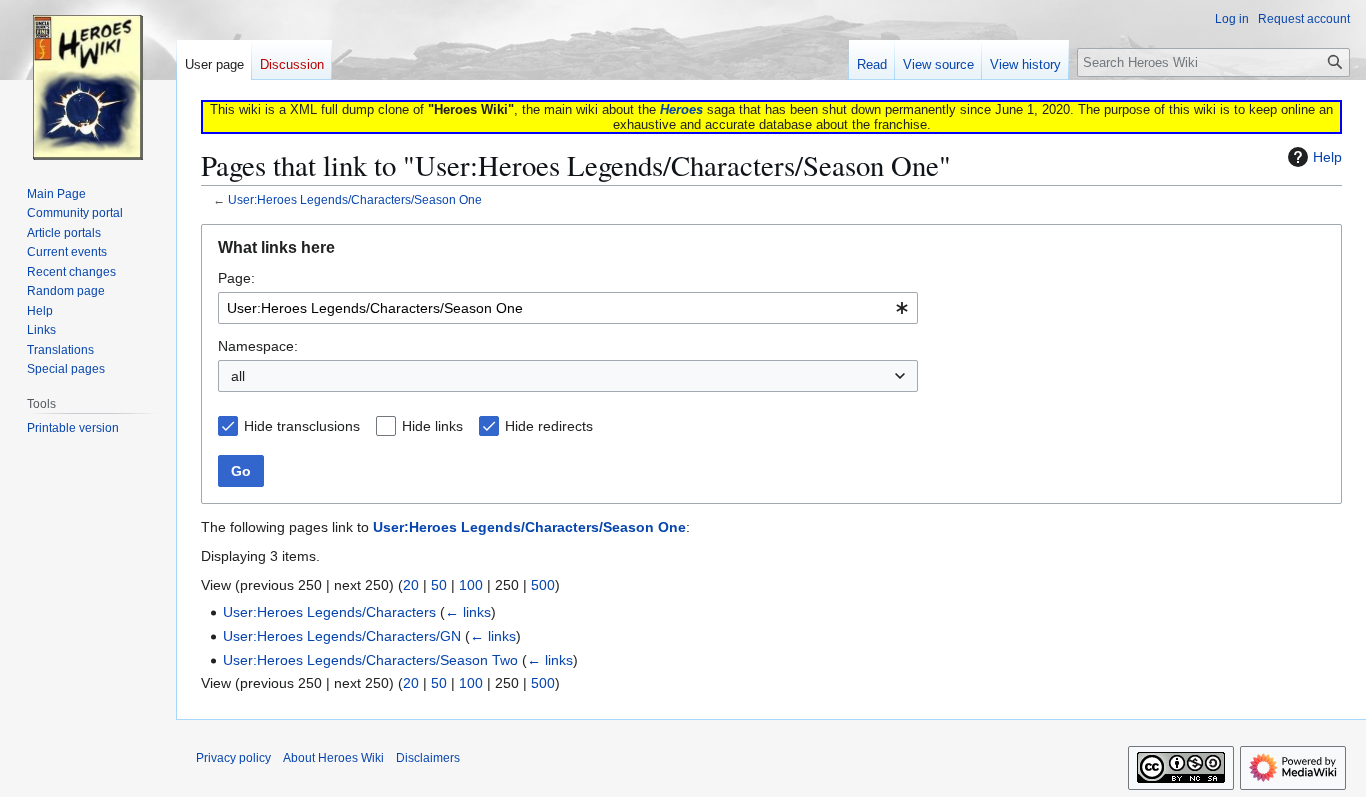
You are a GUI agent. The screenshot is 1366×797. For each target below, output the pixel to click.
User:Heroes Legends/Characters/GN (342, 636)
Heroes (681, 109)
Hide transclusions (302, 426)
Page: (236, 278)
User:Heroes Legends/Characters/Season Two (370, 660)
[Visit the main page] (88, 80)
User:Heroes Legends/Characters (329, 612)
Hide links (432, 426)
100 (471, 585)
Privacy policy (233, 758)
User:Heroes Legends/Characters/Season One (355, 199)
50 (439, 585)
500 (543, 585)
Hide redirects (549, 426)
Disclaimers (428, 758)
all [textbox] (238, 376)
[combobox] (568, 308)
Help (1327, 157)
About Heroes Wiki (333, 758)
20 (411, 585)
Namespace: (258, 346)
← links (468, 612)
